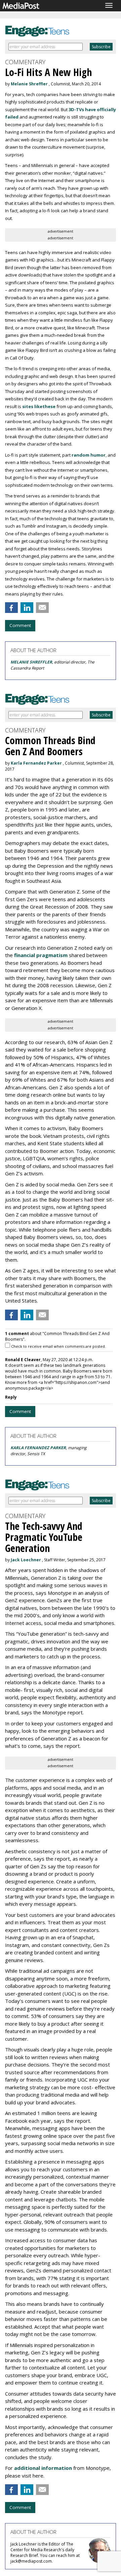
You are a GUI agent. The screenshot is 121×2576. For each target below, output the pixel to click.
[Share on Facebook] (11, 608)
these (49, 406)
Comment (20, 625)
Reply (11, 1397)
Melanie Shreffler (29, 84)
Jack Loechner (26, 1560)
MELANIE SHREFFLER (31, 662)
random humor (89, 455)
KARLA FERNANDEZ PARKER (38, 1448)
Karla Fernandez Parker (36, 763)
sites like (32, 406)
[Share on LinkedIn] (27, 608)
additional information (43, 2468)
